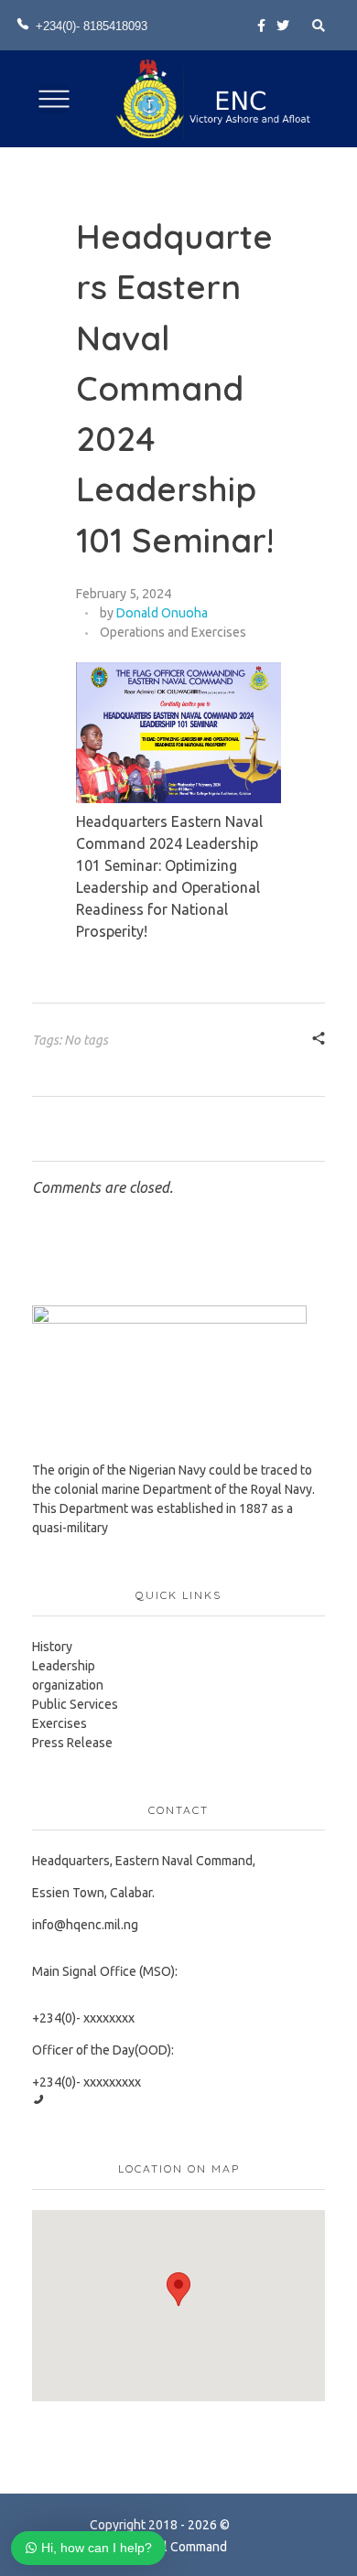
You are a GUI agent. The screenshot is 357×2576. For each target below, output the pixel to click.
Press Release (72, 1743)
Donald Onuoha (162, 613)
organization (68, 1685)
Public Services (75, 1704)
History (52, 1647)
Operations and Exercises (173, 632)
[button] (178, 2289)
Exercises (59, 1723)
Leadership (64, 1666)
